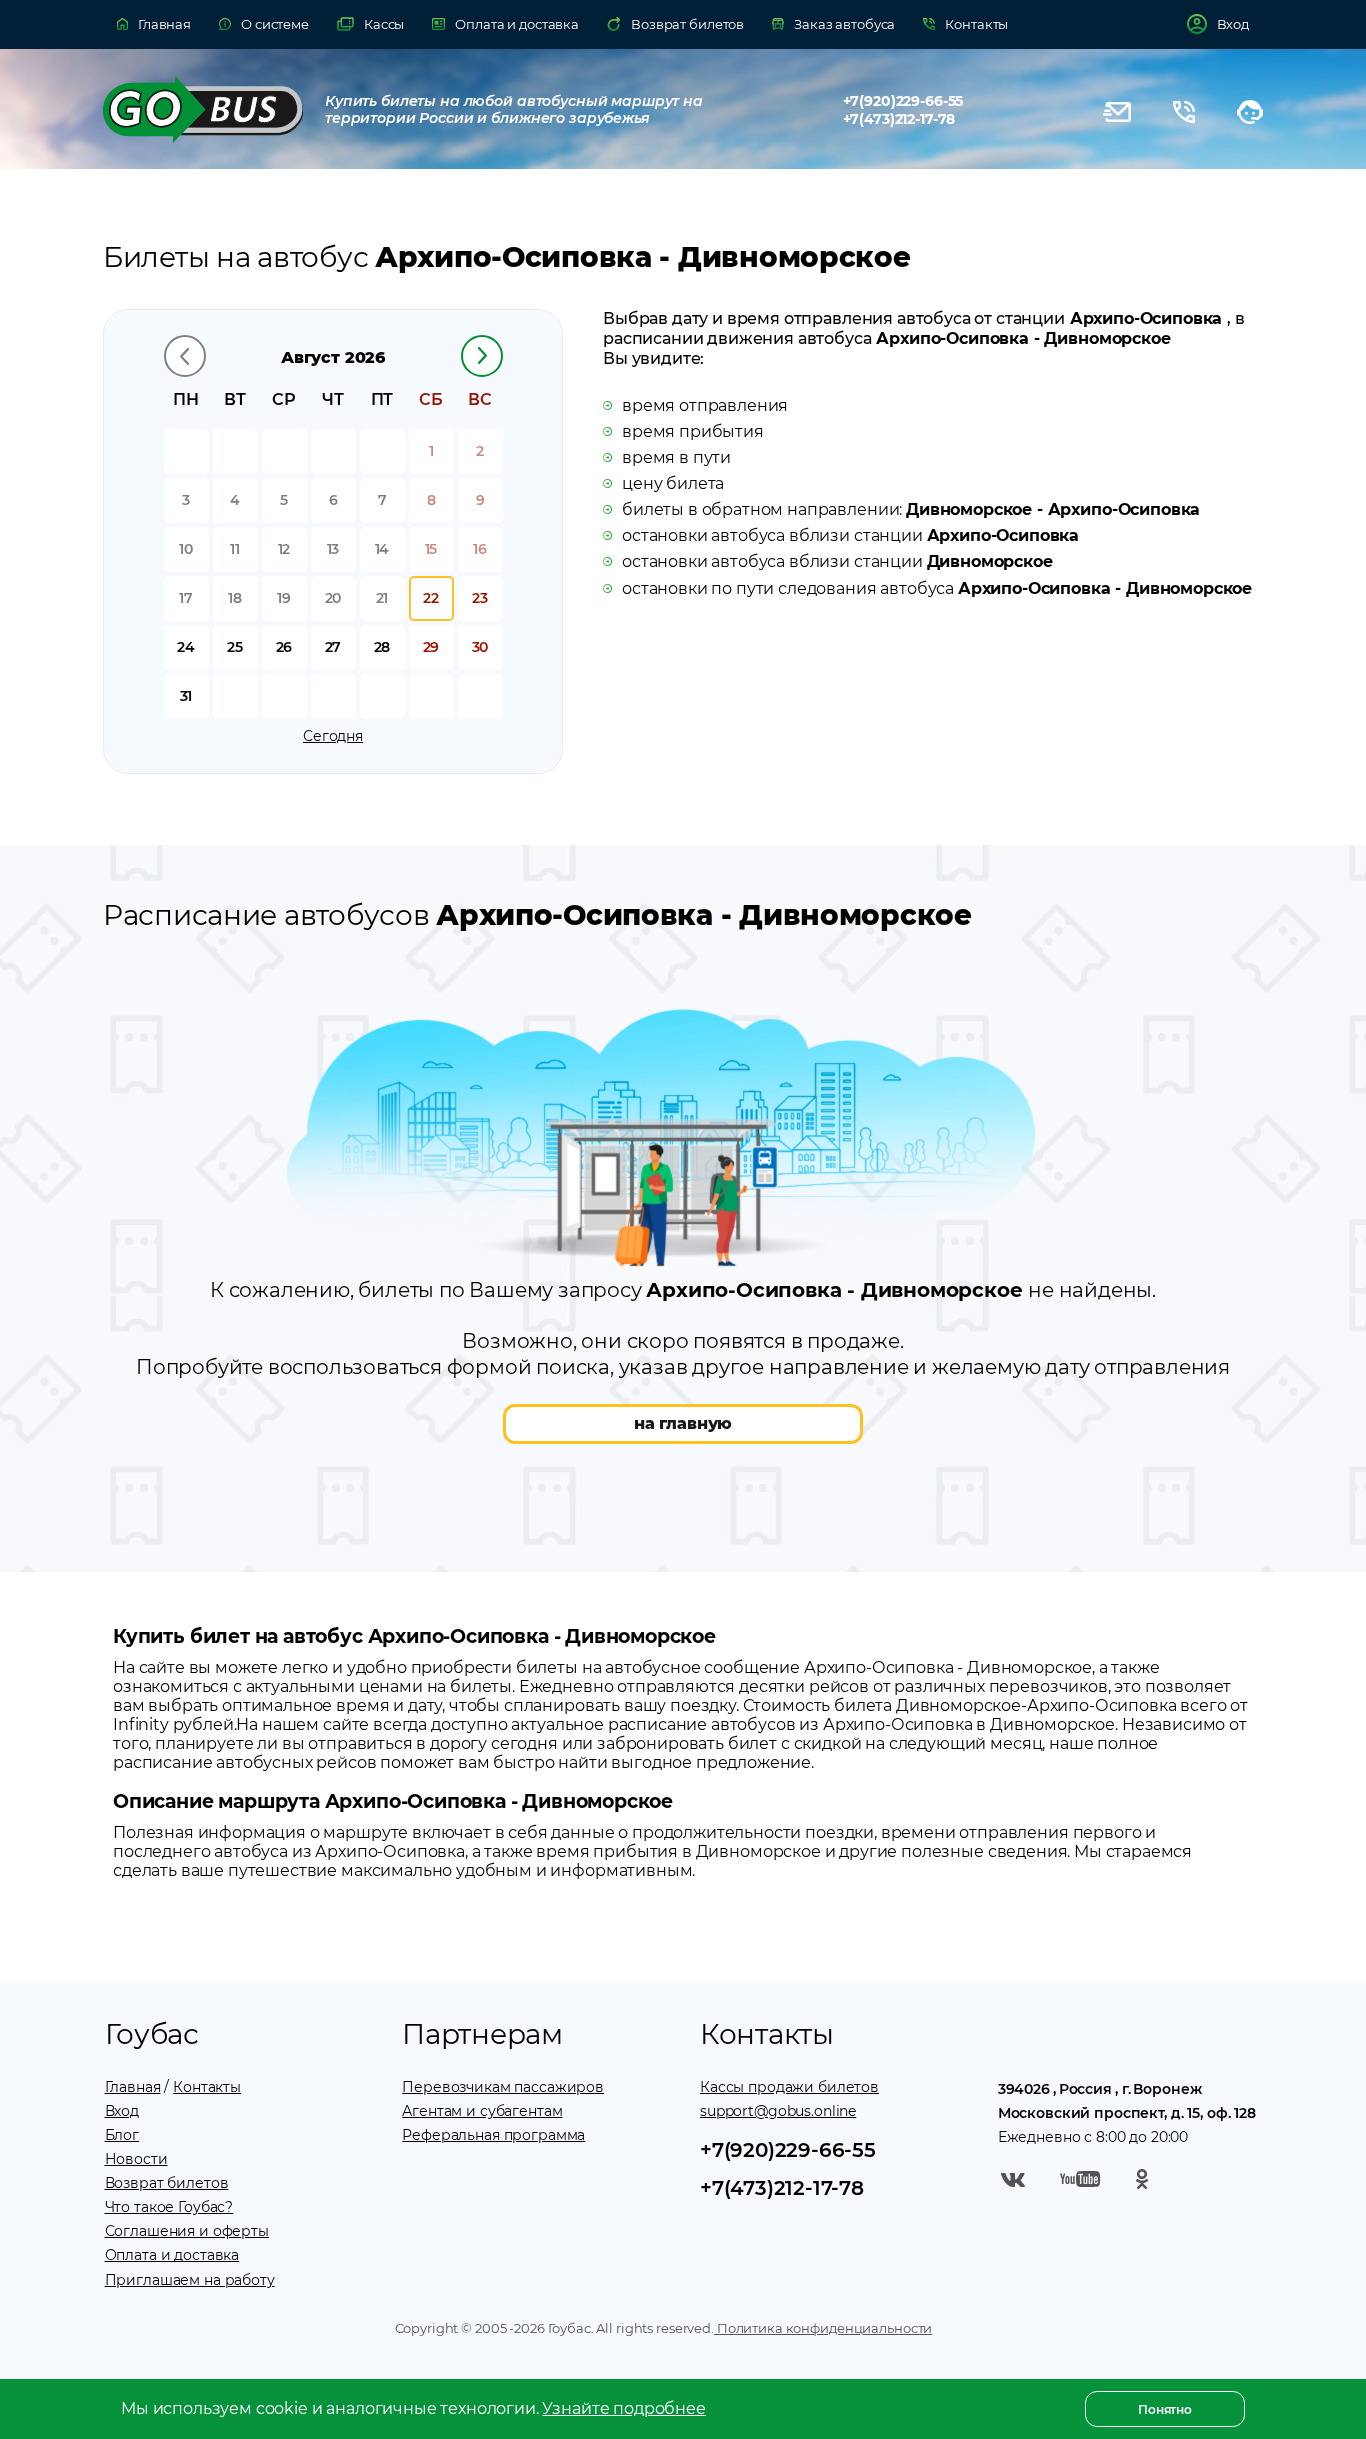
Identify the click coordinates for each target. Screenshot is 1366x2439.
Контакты (207, 2087)
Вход (122, 2111)
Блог (122, 2135)
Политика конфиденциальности (823, 2328)
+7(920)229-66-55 (903, 101)
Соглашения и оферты (187, 2231)
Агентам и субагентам (482, 2111)
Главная (133, 2087)
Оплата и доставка (172, 2255)
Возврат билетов (167, 2183)
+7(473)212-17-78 (899, 119)
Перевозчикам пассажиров (503, 2087)
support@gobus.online (778, 2111)
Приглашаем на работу (190, 2280)
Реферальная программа (493, 2135)
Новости (136, 2159)
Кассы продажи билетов (789, 2087)
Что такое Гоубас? (169, 2207)
